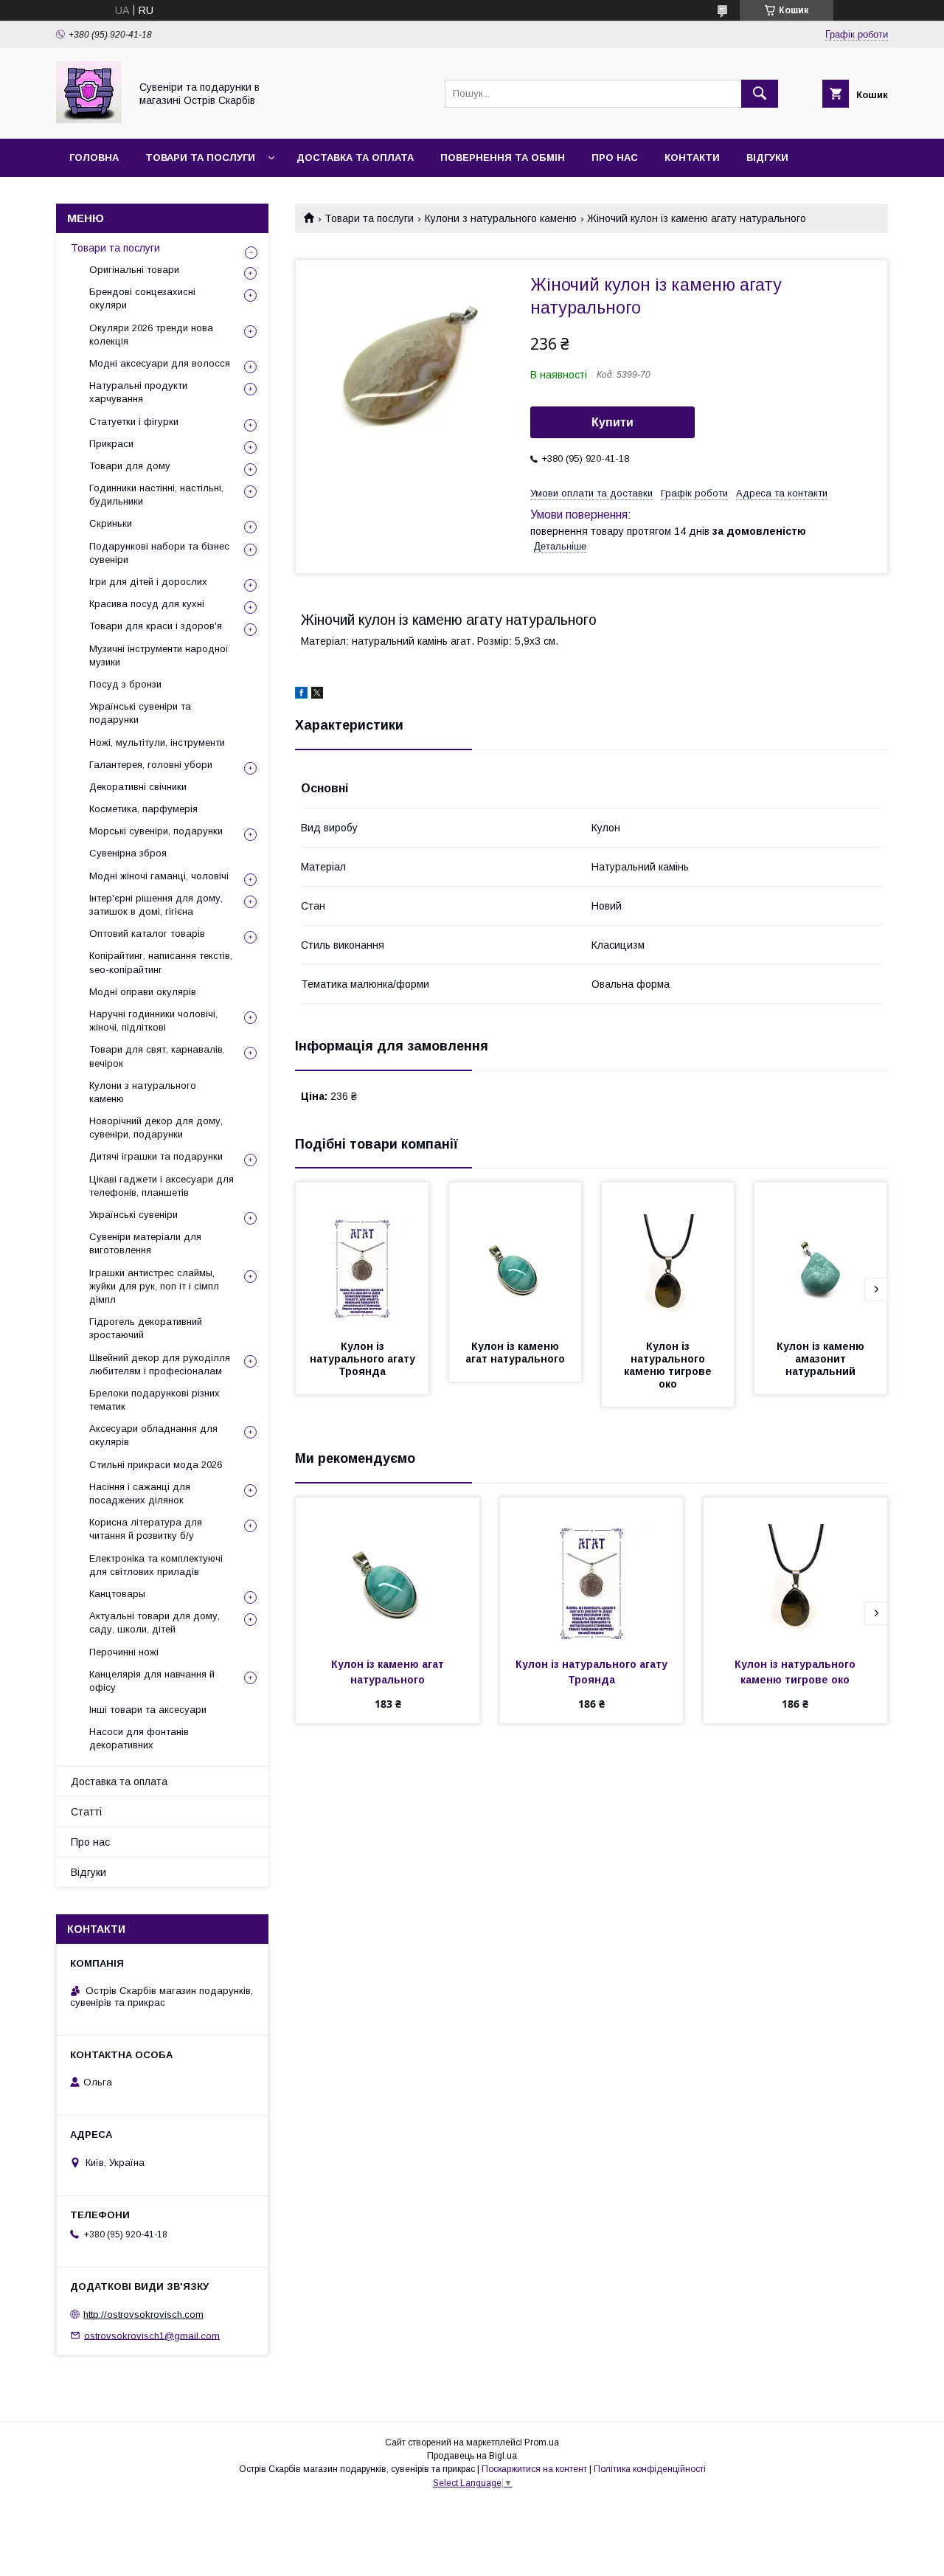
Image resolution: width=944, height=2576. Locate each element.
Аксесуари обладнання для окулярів (153, 1435)
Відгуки (767, 157)
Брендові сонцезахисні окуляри (142, 298)
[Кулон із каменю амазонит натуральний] (821, 1256)
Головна (94, 157)
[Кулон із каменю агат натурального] (516, 1256)
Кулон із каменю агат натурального (515, 1353)
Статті (86, 1812)
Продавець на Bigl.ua (472, 2456)
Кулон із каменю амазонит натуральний (822, 1359)
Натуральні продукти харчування (138, 392)
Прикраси (111, 444)
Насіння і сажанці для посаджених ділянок (140, 1493)
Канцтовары (117, 1594)
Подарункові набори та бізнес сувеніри (159, 553)
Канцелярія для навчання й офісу (152, 1681)
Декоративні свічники (138, 787)
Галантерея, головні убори (151, 765)
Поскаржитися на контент (534, 2469)
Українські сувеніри (133, 1215)
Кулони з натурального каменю (501, 218)
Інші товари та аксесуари (148, 1710)
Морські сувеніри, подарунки (156, 831)
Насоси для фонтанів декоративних (139, 1738)
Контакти (692, 157)
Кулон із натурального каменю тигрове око (669, 1365)
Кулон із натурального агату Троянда (364, 1359)
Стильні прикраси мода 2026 (156, 1465)
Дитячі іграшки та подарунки (156, 1156)
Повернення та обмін (503, 157)
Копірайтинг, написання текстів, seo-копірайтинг (161, 962)
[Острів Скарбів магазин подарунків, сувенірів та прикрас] (89, 120)
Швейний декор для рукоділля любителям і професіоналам (160, 1364)
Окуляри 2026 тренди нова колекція (151, 335)
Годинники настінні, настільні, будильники (156, 495)
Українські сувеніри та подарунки (140, 713)
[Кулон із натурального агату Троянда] (362, 1256)
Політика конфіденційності (650, 2469)
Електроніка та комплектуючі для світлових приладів (156, 1565)
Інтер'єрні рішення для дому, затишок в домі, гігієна (156, 905)
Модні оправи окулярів (143, 992)
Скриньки (111, 523)
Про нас (615, 157)
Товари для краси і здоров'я (156, 626)
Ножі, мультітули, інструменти (157, 742)
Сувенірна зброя (128, 853)
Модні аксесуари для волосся (160, 363)
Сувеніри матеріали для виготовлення (145, 1243)
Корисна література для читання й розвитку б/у (146, 1529)
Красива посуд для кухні (147, 604)
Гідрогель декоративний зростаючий (146, 1328)
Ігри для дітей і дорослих (148, 582)
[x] (317, 695)
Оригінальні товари (134, 270)
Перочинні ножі (124, 1652)
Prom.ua (542, 2442)
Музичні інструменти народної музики (159, 655)
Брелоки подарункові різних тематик (155, 1400)
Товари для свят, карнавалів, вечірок (157, 1056)
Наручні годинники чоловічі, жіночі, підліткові (153, 1021)
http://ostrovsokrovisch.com (143, 2314)
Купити (612, 422)
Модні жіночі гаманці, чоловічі (159, 876)
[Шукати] (760, 94)
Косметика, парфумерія (143, 809)
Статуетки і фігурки (134, 422)
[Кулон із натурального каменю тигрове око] (668, 1256)
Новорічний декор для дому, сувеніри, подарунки (156, 1128)
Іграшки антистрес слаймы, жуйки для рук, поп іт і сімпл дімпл (154, 1286)
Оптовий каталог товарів (147, 934)
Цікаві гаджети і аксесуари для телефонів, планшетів (162, 1186)
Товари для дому (130, 466)
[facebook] (301, 695)
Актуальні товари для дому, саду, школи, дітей (155, 1623)
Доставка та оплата (355, 157)
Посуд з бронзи (125, 684)
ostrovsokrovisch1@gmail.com (152, 2335)
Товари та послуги (200, 157)
